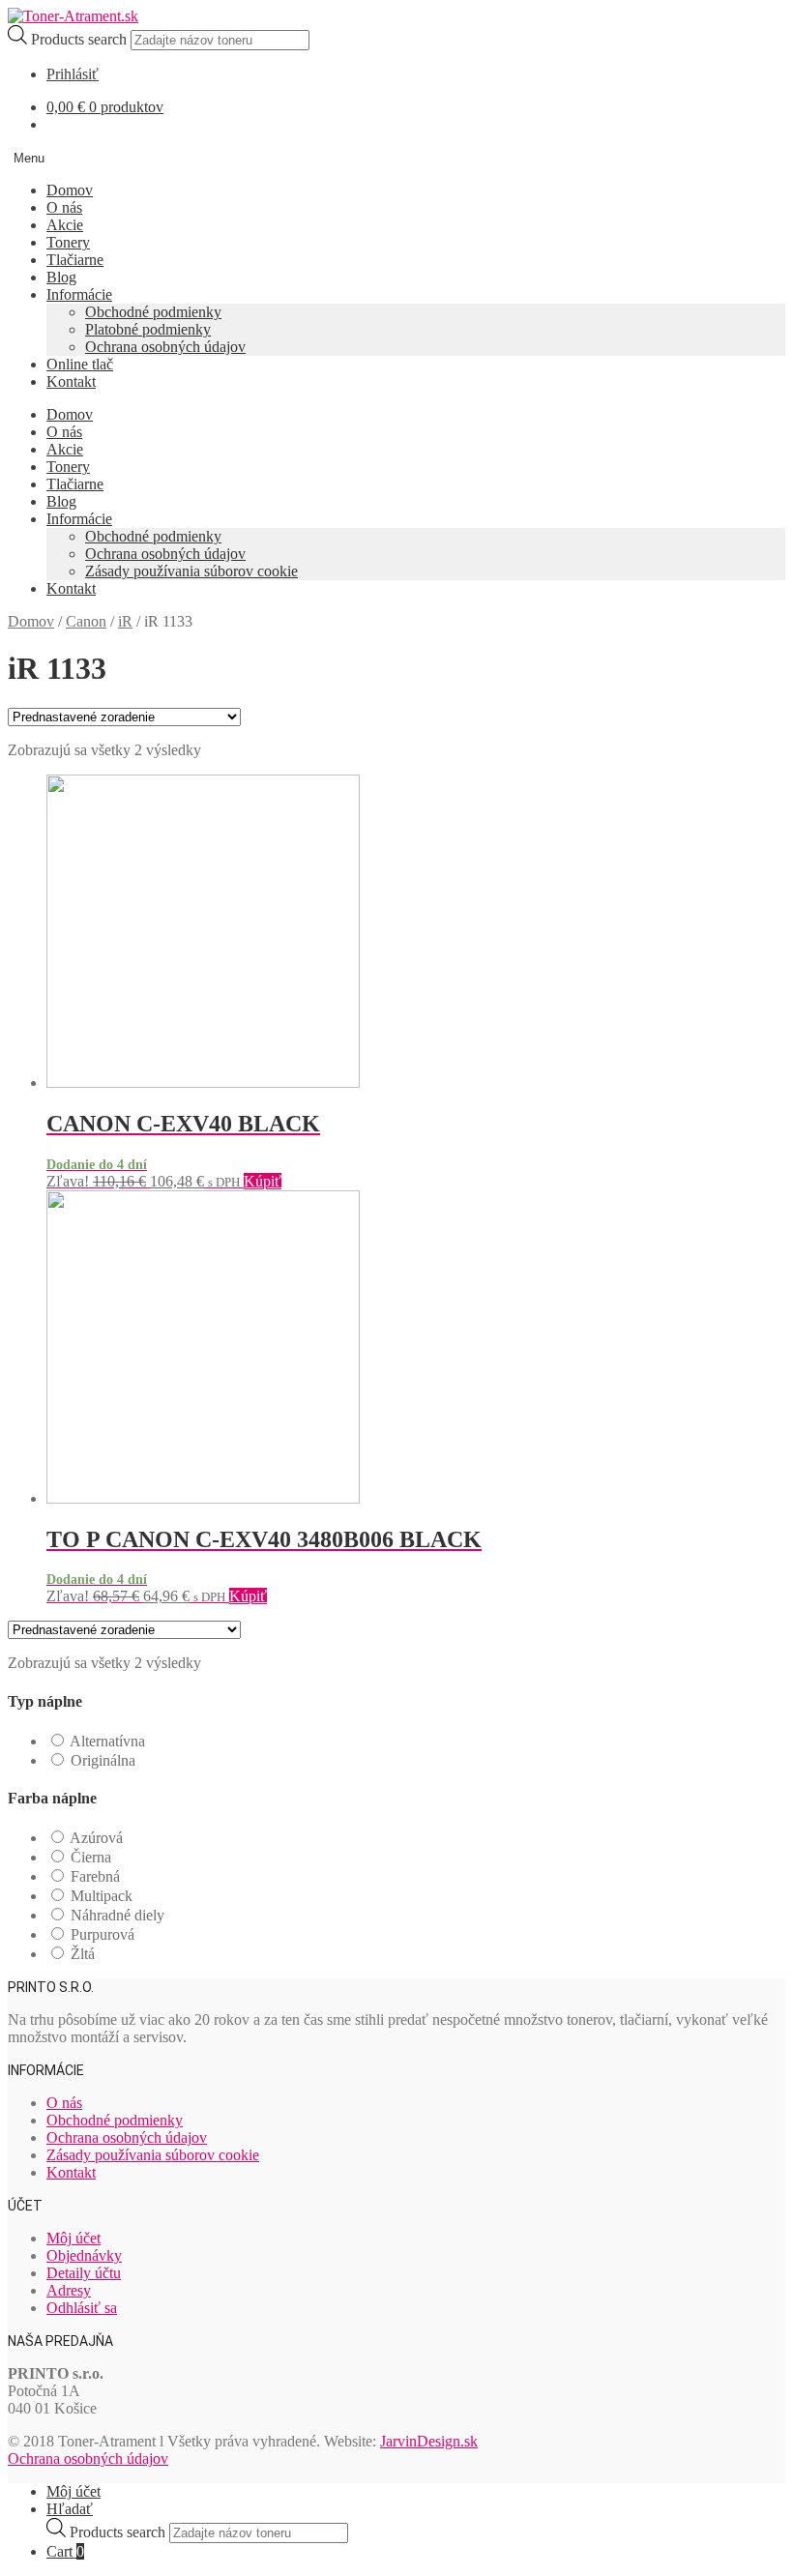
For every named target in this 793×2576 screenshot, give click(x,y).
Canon (86, 621)
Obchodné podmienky (153, 312)
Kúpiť (263, 1181)
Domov (70, 190)
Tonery (68, 242)
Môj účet (73, 2238)
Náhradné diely (117, 1915)
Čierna (91, 1857)
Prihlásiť (73, 74)
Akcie (65, 225)
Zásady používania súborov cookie (191, 571)
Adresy (69, 2290)
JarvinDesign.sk (429, 2441)
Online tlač (80, 364)
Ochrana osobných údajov (165, 347)
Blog (61, 277)
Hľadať (70, 2509)
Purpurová (103, 1934)
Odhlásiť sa (82, 2308)
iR (125, 621)
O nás (64, 207)
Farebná (95, 1876)
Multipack (102, 1896)
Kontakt (71, 381)
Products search (81, 39)
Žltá (83, 1954)
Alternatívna (107, 1741)
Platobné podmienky (148, 329)
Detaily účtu (84, 2273)
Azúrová (96, 1838)
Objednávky (84, 2255)
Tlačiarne (75, 260)
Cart (65, 2551)
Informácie (79, 294)
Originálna (103, 1760)
